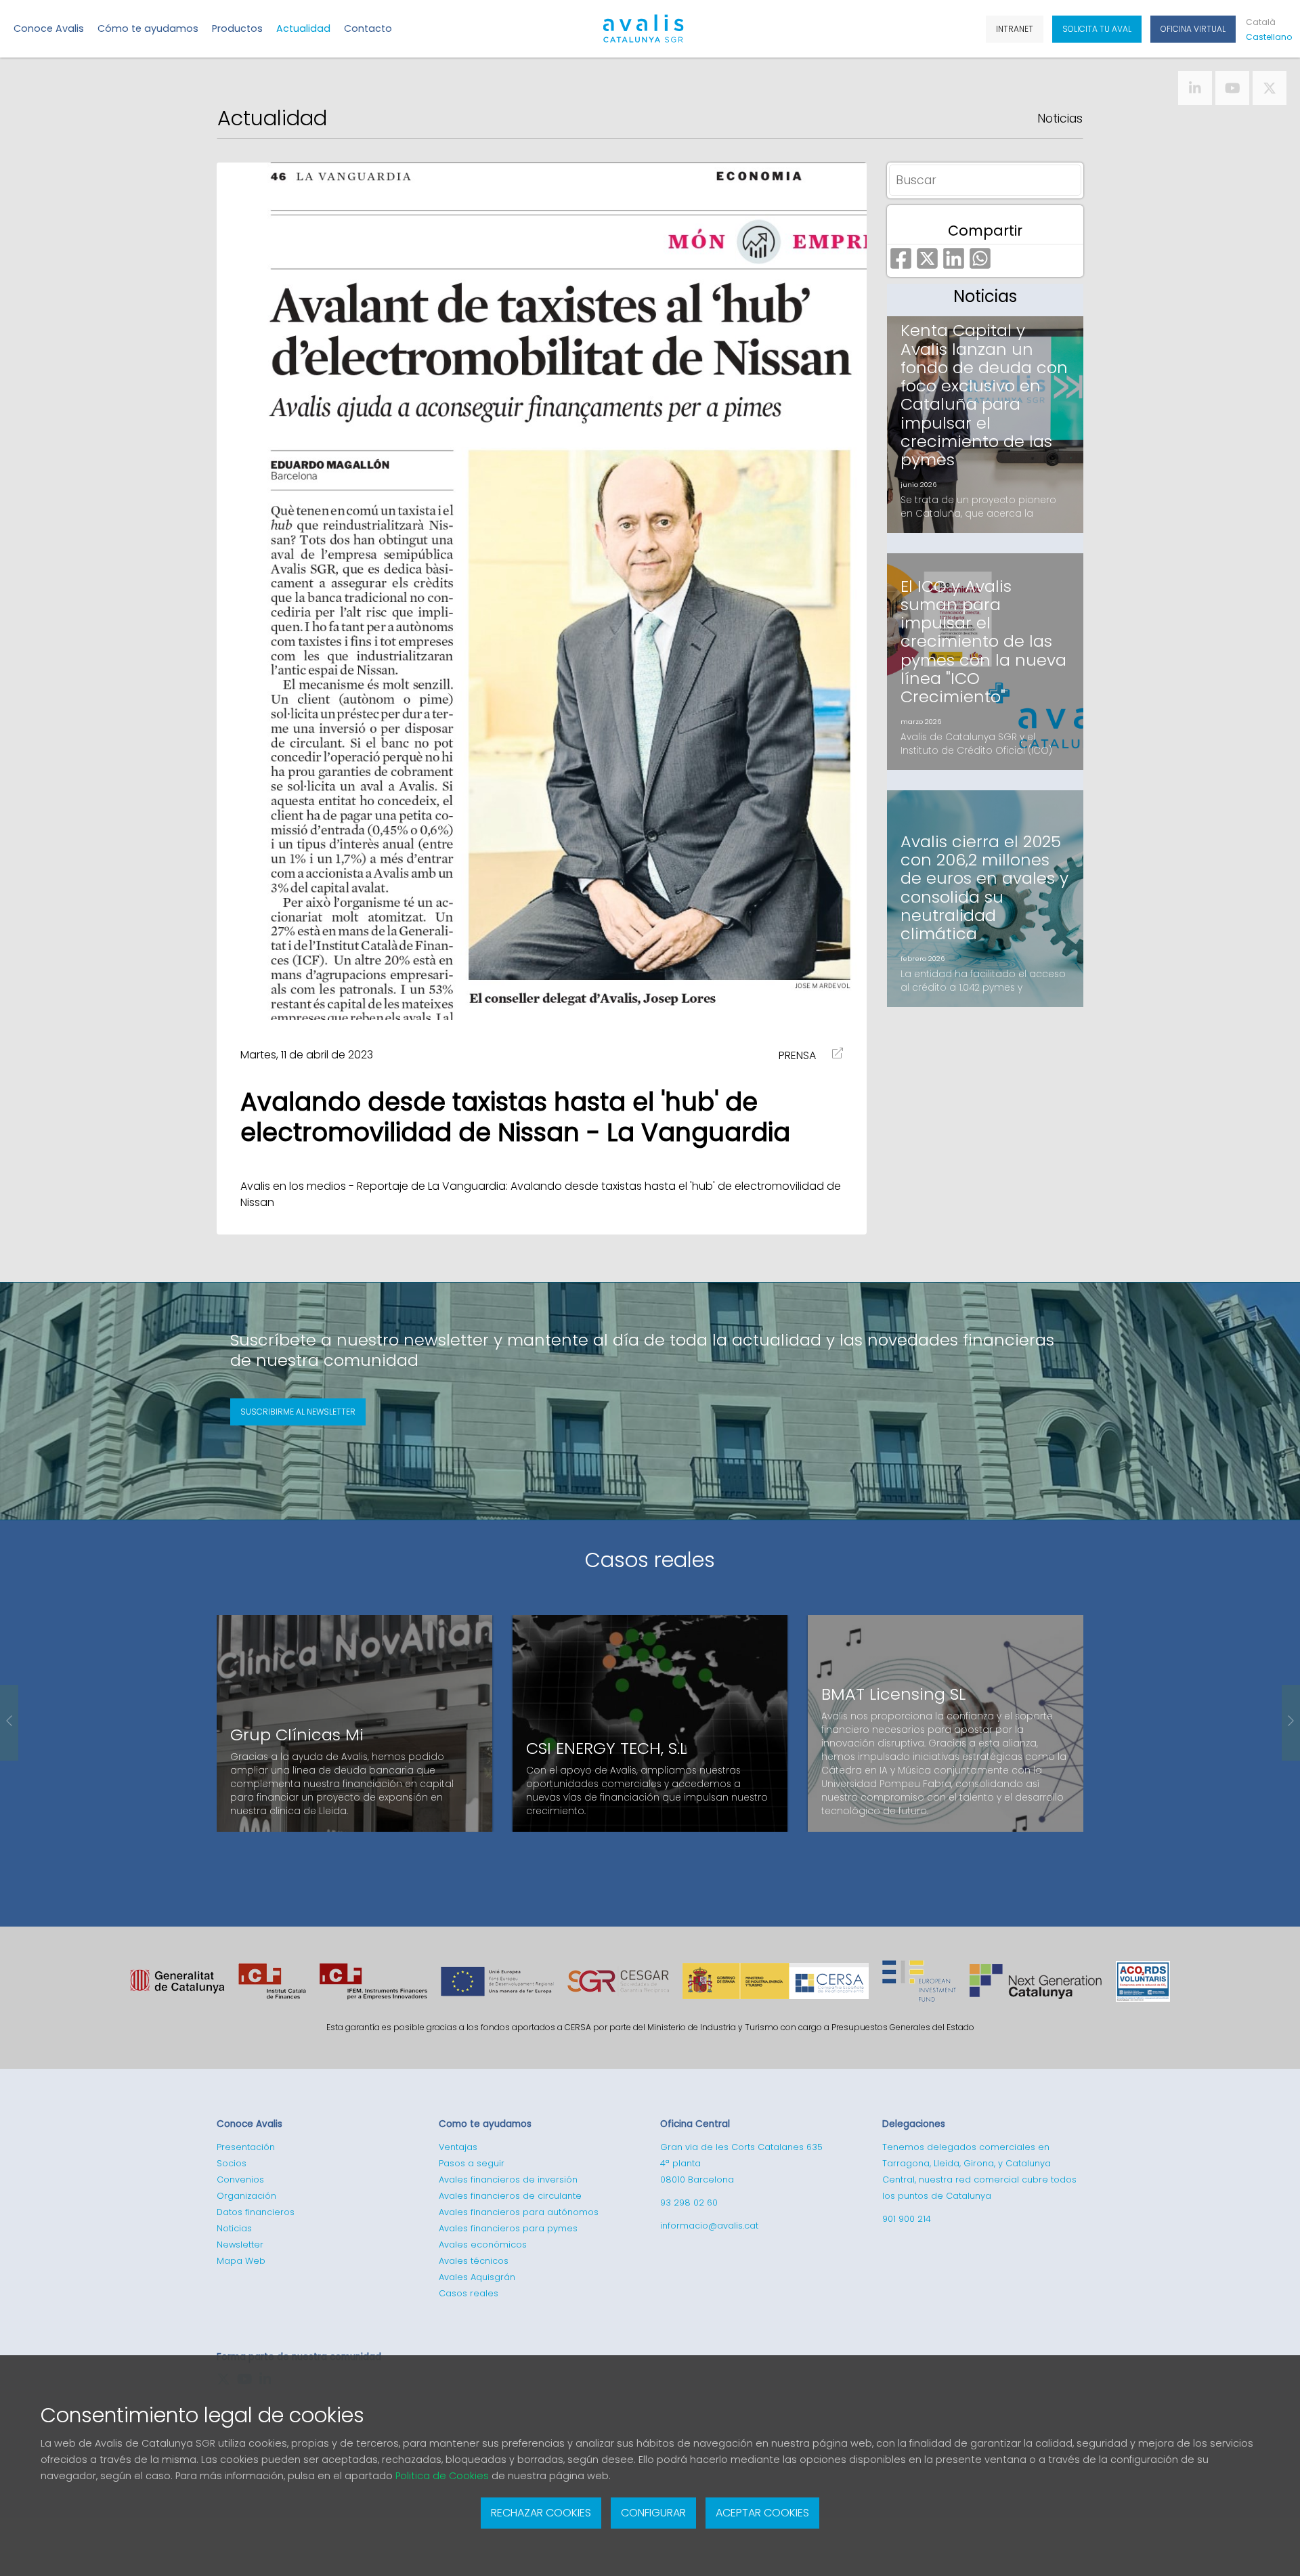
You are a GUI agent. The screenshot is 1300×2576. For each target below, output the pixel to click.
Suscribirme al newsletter (298, 1412)
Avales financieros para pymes (508, 2228)
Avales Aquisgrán (477, 2277)
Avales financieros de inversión (508, 2180)
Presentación (246, 2147)
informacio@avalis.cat (709, 2226)
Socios (232, 2163)
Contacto (368, 28)
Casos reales (650, 1560)
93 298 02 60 (689, 2203)
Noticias (1060, 119)
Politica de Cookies (442, 2476)
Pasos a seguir (472, 2163)
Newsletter (240, 2245)
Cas (1266, 37)
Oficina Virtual (1193, 29)
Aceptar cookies (762, 2513)
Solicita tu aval (1097, 29)
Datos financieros (256, 2212)
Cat (1261, 22)
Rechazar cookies (541, 2513)
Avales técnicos (474, 2261)
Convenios (240, 2180)
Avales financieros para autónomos (519, 2212)
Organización (246, 2196)
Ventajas (458, 2147)
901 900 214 (907, 2219)
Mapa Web (241, 2261)
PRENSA (797, 1055)
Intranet (1015, 29)
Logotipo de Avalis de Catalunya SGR (644, 35)
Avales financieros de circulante (510, 2196)
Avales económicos (483, 2245)
